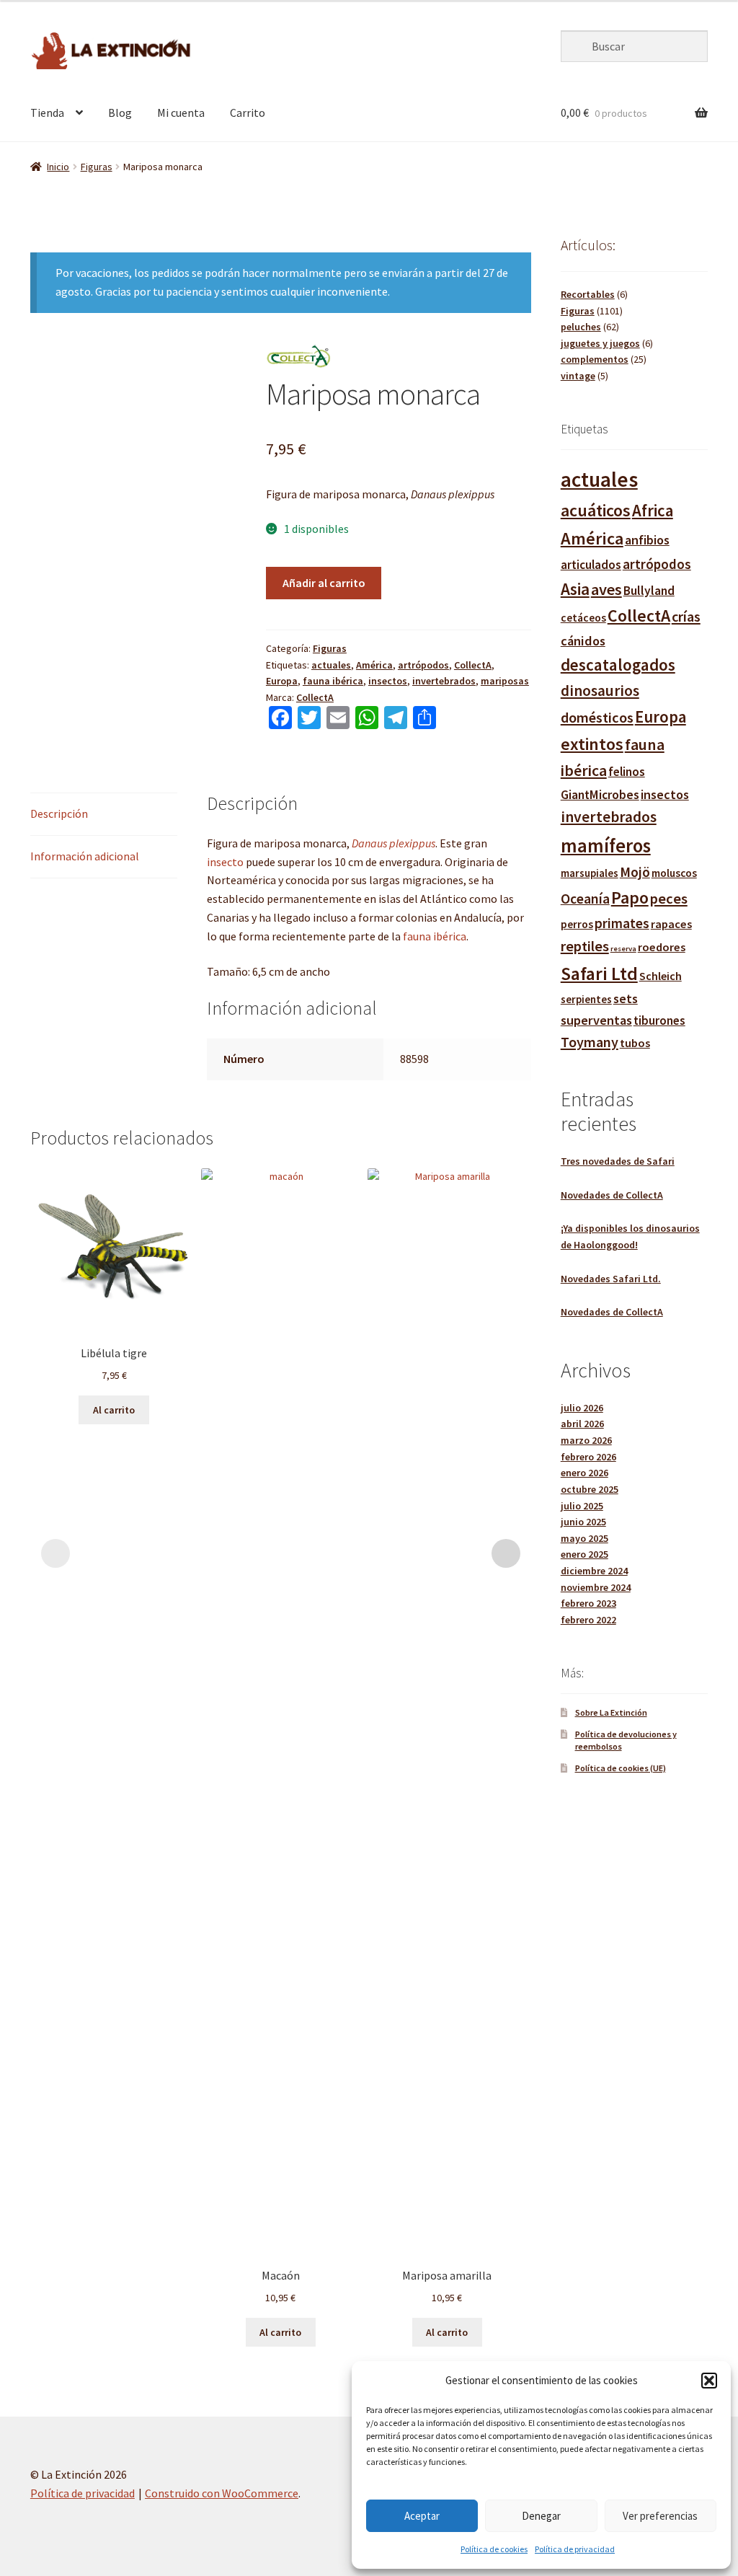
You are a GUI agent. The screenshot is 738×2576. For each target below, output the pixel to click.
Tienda (47, 113)
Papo (630, 897)
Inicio (58, 167)
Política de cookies (494, 2549)
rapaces (671, 924)
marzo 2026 (586, 1440)
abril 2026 (582, 1424)
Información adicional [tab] (85, 856)
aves (606, 589)
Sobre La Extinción (611, 1712)
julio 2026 (582, 1408)
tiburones (659, 1020)
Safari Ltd (599, 974)
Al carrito (114, 1410)
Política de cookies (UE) (621, 1768)
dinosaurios (600, 691)
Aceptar (422, 2516)
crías (686, 616)
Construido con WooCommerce (222, 2493)
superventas (596, 1020)
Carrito (248, 113)
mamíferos (606, 846)
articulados (591, 565)
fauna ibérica (333, 681)
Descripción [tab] (59, 813)
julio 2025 (582, 1506)
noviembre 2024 (596, 1587)
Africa (653, 510)
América (374, 665)
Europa (282, 681)
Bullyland (649, 591)
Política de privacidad (575, 2549)
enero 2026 (584, 1473)
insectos (388, 681)
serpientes (586, 999)
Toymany (590, 1042)
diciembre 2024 (594, 1571)
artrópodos (423, 665)
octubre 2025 (590, 1489)
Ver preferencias (660, 2516)
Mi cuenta (181, 113)
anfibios (647, 540)
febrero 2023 (588, 1603)
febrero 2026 (588, 1457)
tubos (635, 1043)
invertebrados (444, 681)
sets (626, 999)
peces (669, 899)
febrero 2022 (588, 1620)
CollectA (473, 665)
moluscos (674, 873)
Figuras (97, 167)
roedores (662, 947)
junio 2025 (583, 1522)
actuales (331, 665)
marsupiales (590, 873)
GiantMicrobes (600, 795)
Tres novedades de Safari (618, 1161)
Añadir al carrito (324, 583)
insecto (226, 862)
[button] (709, 2381)
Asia (575, 589)
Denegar (541, 2516)
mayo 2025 (584, 1538)
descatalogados (618, 665)
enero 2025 (584, 1554)
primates (622, 923)
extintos (592, 744)
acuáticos (596, 510)
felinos (627, 772)
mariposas (505, 681)
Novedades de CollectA (612, 1195)
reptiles (585, 946)
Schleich (661, 976)
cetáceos (583, 618)
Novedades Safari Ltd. (611, 1279)
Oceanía (585, 899)
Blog (120, 113)
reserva (623, 949)
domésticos (597, 718)
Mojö (635, 872)
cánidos (583, 641)
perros (577, 924)
